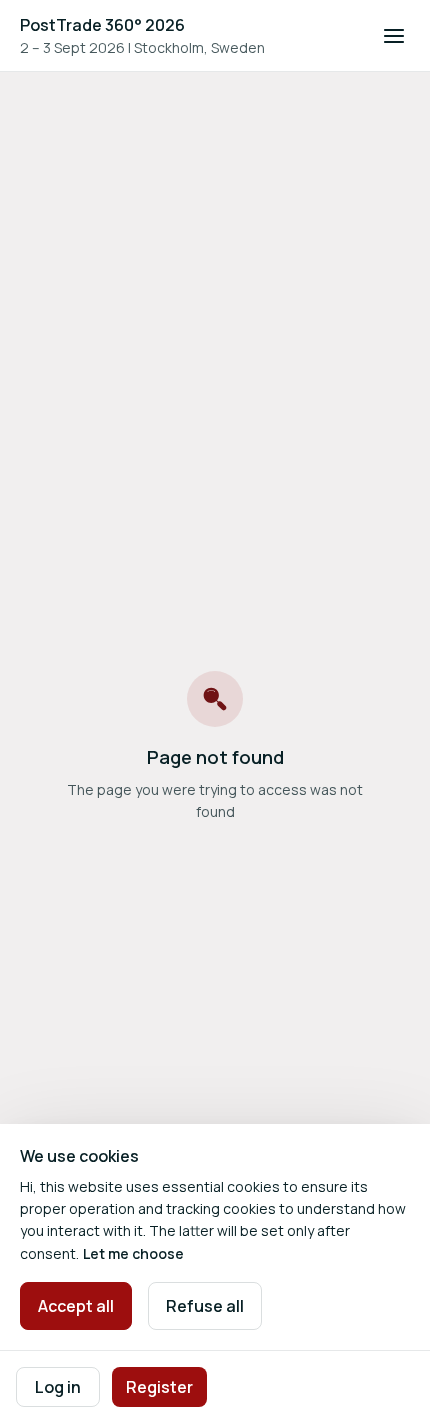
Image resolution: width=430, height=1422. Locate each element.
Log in (58, 1387)
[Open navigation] (394, 36)
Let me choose (133, 1253)
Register (159, 1387)
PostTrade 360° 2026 (102, 25)
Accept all (76, 1306)
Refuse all (205, 1306)
